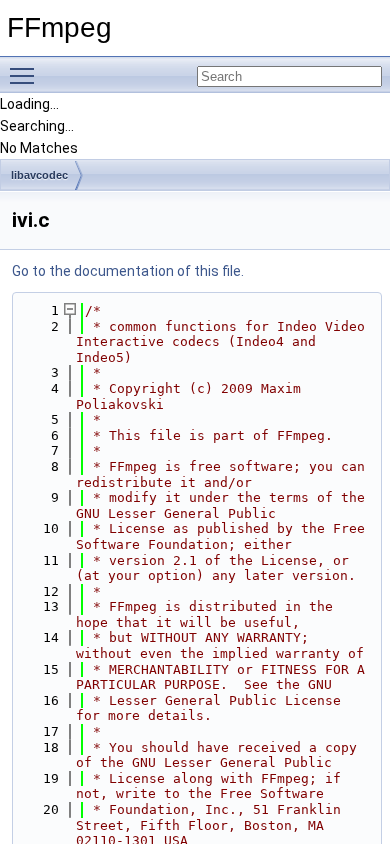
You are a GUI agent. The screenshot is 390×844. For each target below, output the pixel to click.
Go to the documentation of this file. (128, 271)
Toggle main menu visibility (26, 75)
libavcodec (39, 175)
